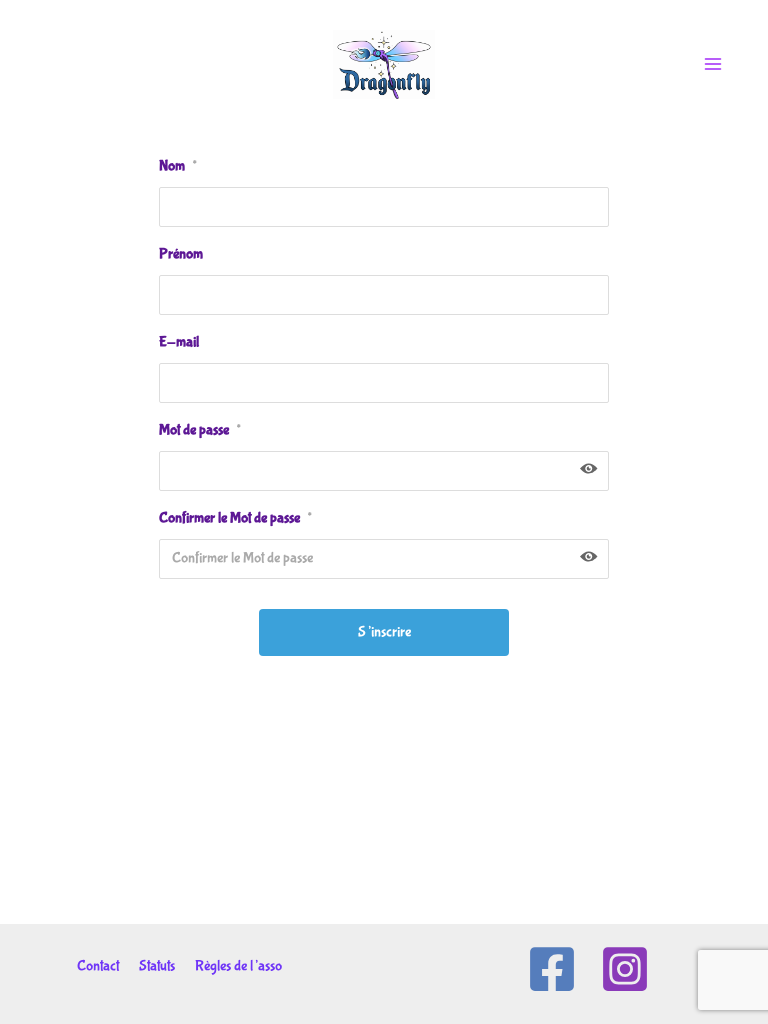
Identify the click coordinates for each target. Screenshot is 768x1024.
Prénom (181, 254)
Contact (98, 966)
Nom (177, 166)
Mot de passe (199, 430)
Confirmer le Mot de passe (235, 518)
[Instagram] (625, 969)
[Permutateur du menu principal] (713, 64)
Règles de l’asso (238, 966)
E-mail (179, 342)
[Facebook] (552, 969)
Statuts (157, 966)
